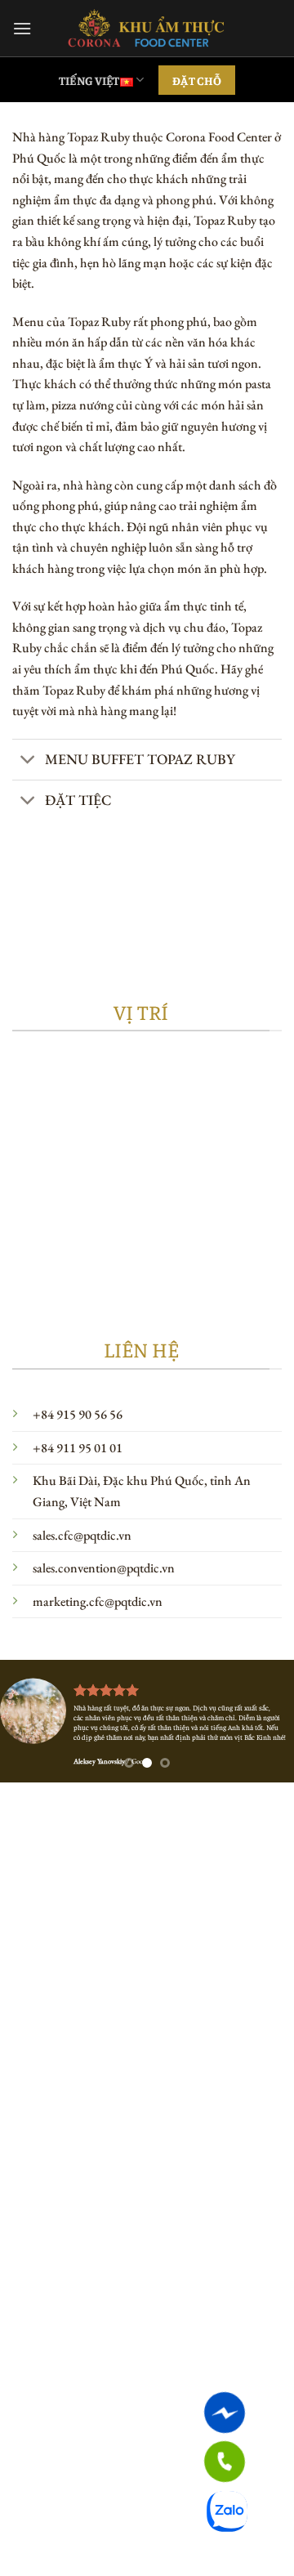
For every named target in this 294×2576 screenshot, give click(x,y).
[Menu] (22, 28)
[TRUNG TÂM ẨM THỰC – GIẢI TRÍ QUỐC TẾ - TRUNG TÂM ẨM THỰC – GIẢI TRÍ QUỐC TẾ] (147, 28)
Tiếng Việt (89, 80)
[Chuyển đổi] (28, 761)
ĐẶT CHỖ (197, 80)
